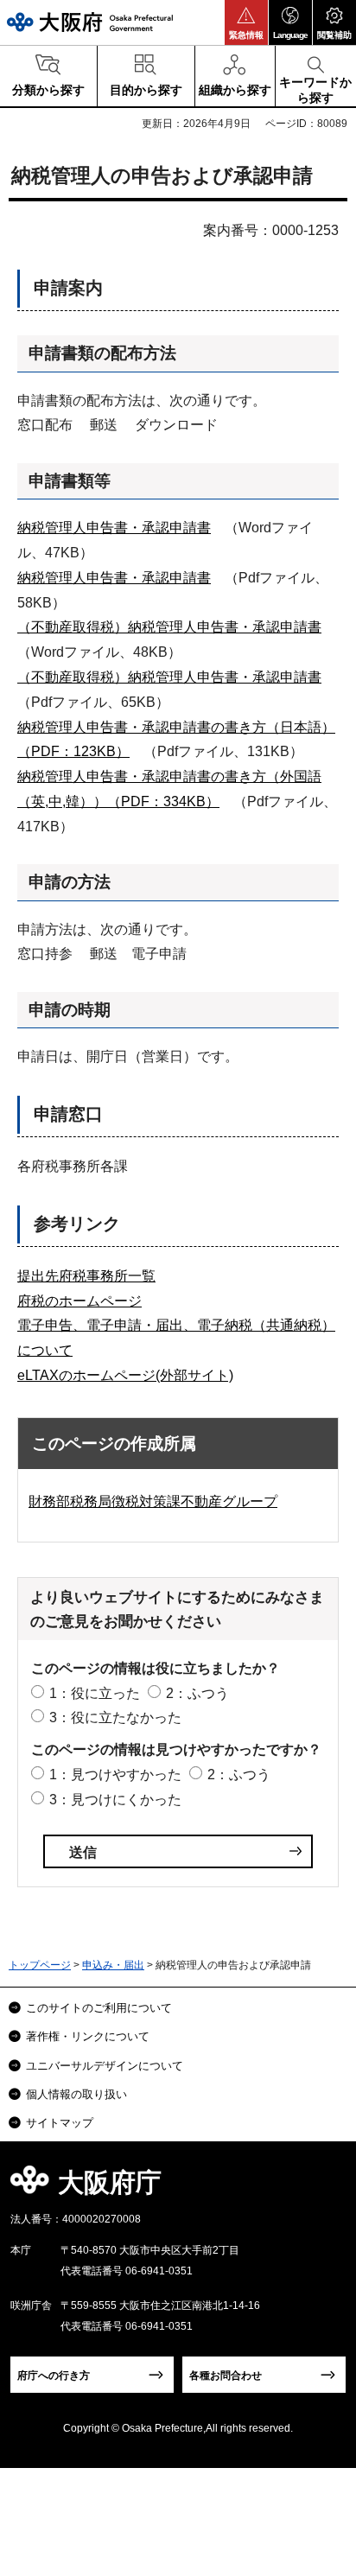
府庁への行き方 (54, 2376)
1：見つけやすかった (115, 1775)
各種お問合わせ (226, 2376)
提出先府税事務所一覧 (86, 1276)
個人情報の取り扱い (76, 2094)
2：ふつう (197, 1693)
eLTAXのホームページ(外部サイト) (125, 1375)
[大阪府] (90, 22)
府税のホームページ (79, 1301)
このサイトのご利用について (99, 2008)
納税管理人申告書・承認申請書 (114, 528)
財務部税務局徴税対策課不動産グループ (153, 1501)
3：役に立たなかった (115, 1717)
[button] (246, 22)
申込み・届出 (113, 1965)
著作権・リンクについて (88, 2036)
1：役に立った (95, 1693)
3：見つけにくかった (115, 1800)
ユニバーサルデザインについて (105, 2066)
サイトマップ (60, 2123)
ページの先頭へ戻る (323, 2188)
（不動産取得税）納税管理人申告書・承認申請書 (169, 627)
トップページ (40, 1965)
